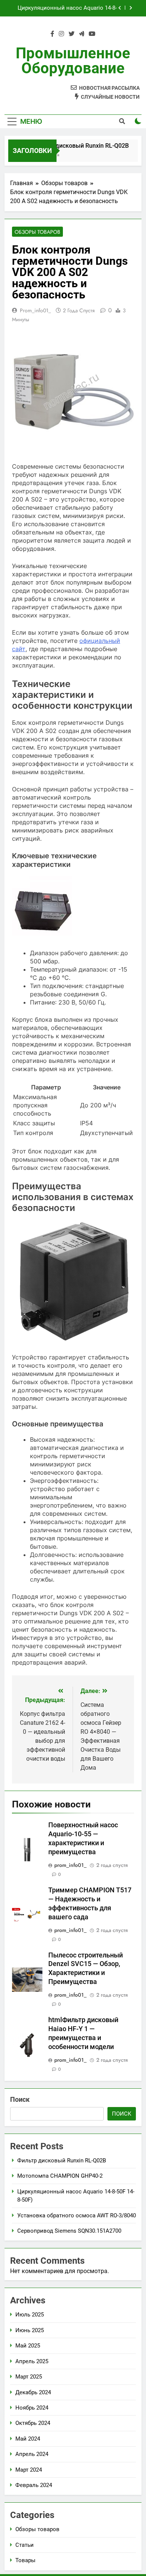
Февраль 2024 (34, 2485)
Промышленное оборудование (73, 61)
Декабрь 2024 (33, 2392)
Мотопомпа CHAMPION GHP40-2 (60, 2176)
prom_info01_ (35, 310)
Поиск (20, 2099)
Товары (25, 2560)
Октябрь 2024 (33, 2423)
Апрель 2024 (32, 2454)
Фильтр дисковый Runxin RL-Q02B (76, 146)
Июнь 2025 (30, 2330)
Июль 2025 (30, 2315)
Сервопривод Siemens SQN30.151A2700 (69, 2231)
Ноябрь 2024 (32, 2408)
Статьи (25, 2545)
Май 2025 (28, 2346)
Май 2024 (28, 2439)
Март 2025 (29, 2377)
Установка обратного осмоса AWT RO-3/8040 (77, 2215)
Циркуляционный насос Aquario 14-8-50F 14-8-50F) (67, 8)
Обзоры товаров (37, 232)
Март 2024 (29, 2470)
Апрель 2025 (32, 2361)
